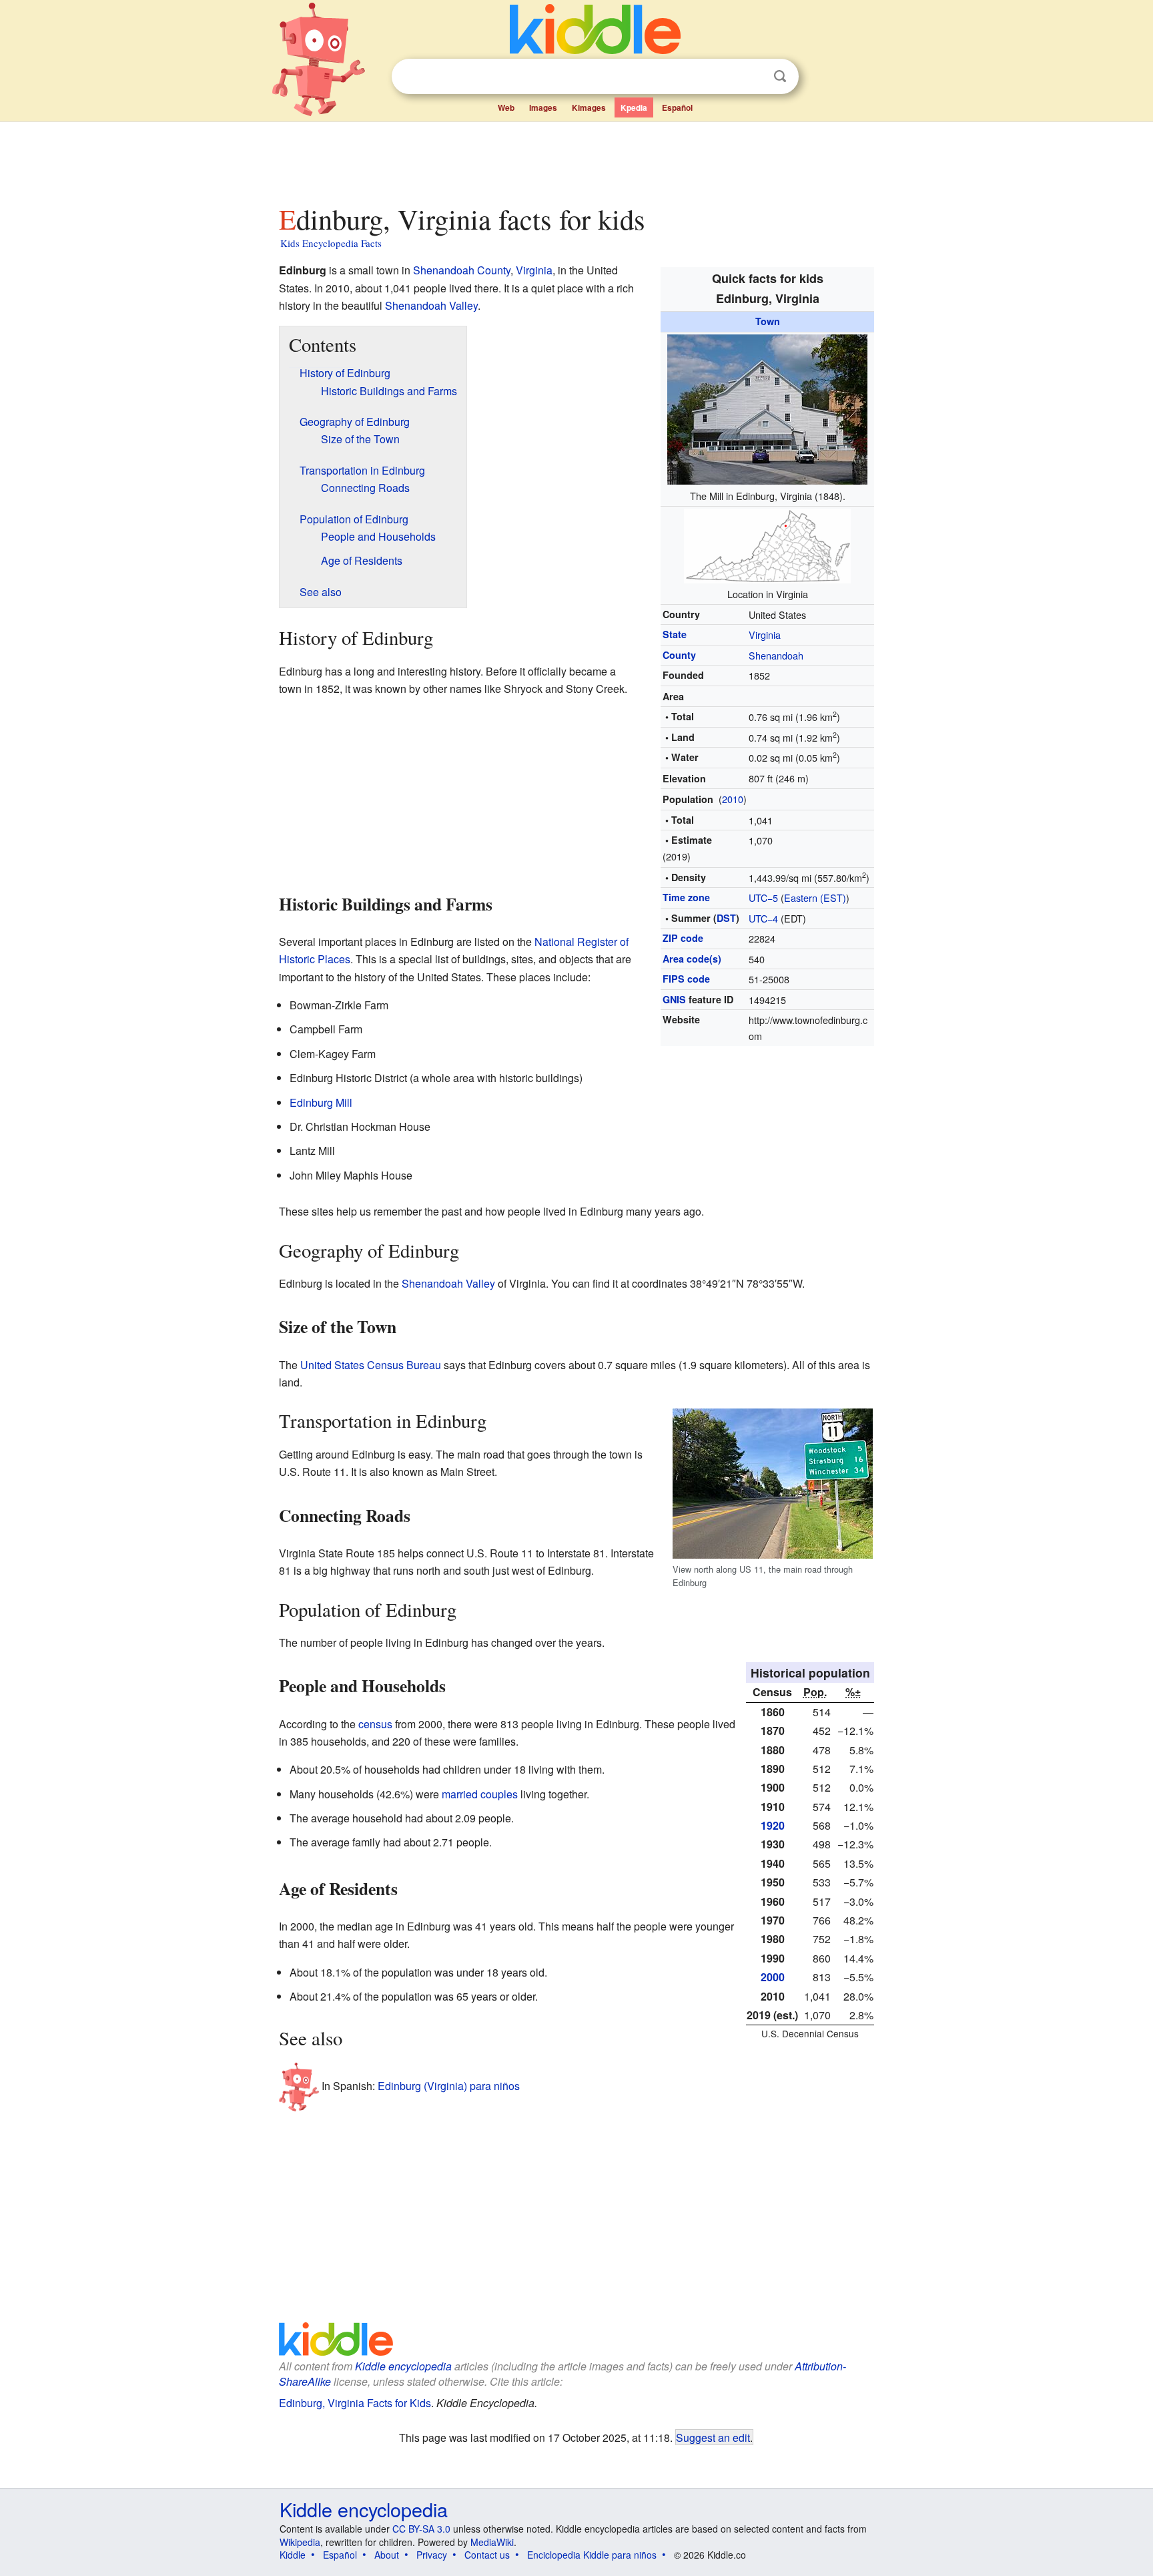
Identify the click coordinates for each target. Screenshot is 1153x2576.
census (375, 1724)
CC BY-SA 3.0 (421, 2529)
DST (726, 918)
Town (768, 321)
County (679, 655)
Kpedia (634, 107)
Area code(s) (692, 959)
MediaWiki (492, 2542)
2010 (733, 799)
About (387, 2555)
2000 (773, 1977)
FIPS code (686, 979)
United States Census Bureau (371, 1365)
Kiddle (293, 2555)
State (675, 634)
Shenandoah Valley (431, 305)
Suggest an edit (713, 2437)
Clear (753, 77)
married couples (480, 1794)
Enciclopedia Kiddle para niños (592, 2555)
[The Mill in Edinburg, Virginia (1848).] (767, 408)
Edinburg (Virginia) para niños (449, 2086)
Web (506, 107)
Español (677, 107)
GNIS (674, 999)
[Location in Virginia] (767, 544)
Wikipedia (300, 2542)
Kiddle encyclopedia (403, 2366)
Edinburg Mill (321, 1102)
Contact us (487, 2555)
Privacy (432, 2555)
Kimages (589, 107)
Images (543, 107)
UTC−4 (763, 918)
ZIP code (683, 938)
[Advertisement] (576, 160)
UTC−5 (763, 897)
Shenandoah (776, 655)
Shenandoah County (462, 270)
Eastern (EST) (815, 897)
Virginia (765, 634)
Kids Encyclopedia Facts (331, 243)
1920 (773, 1825)
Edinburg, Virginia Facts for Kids (355, 2403)
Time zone (686, 897)
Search (780, 76)
